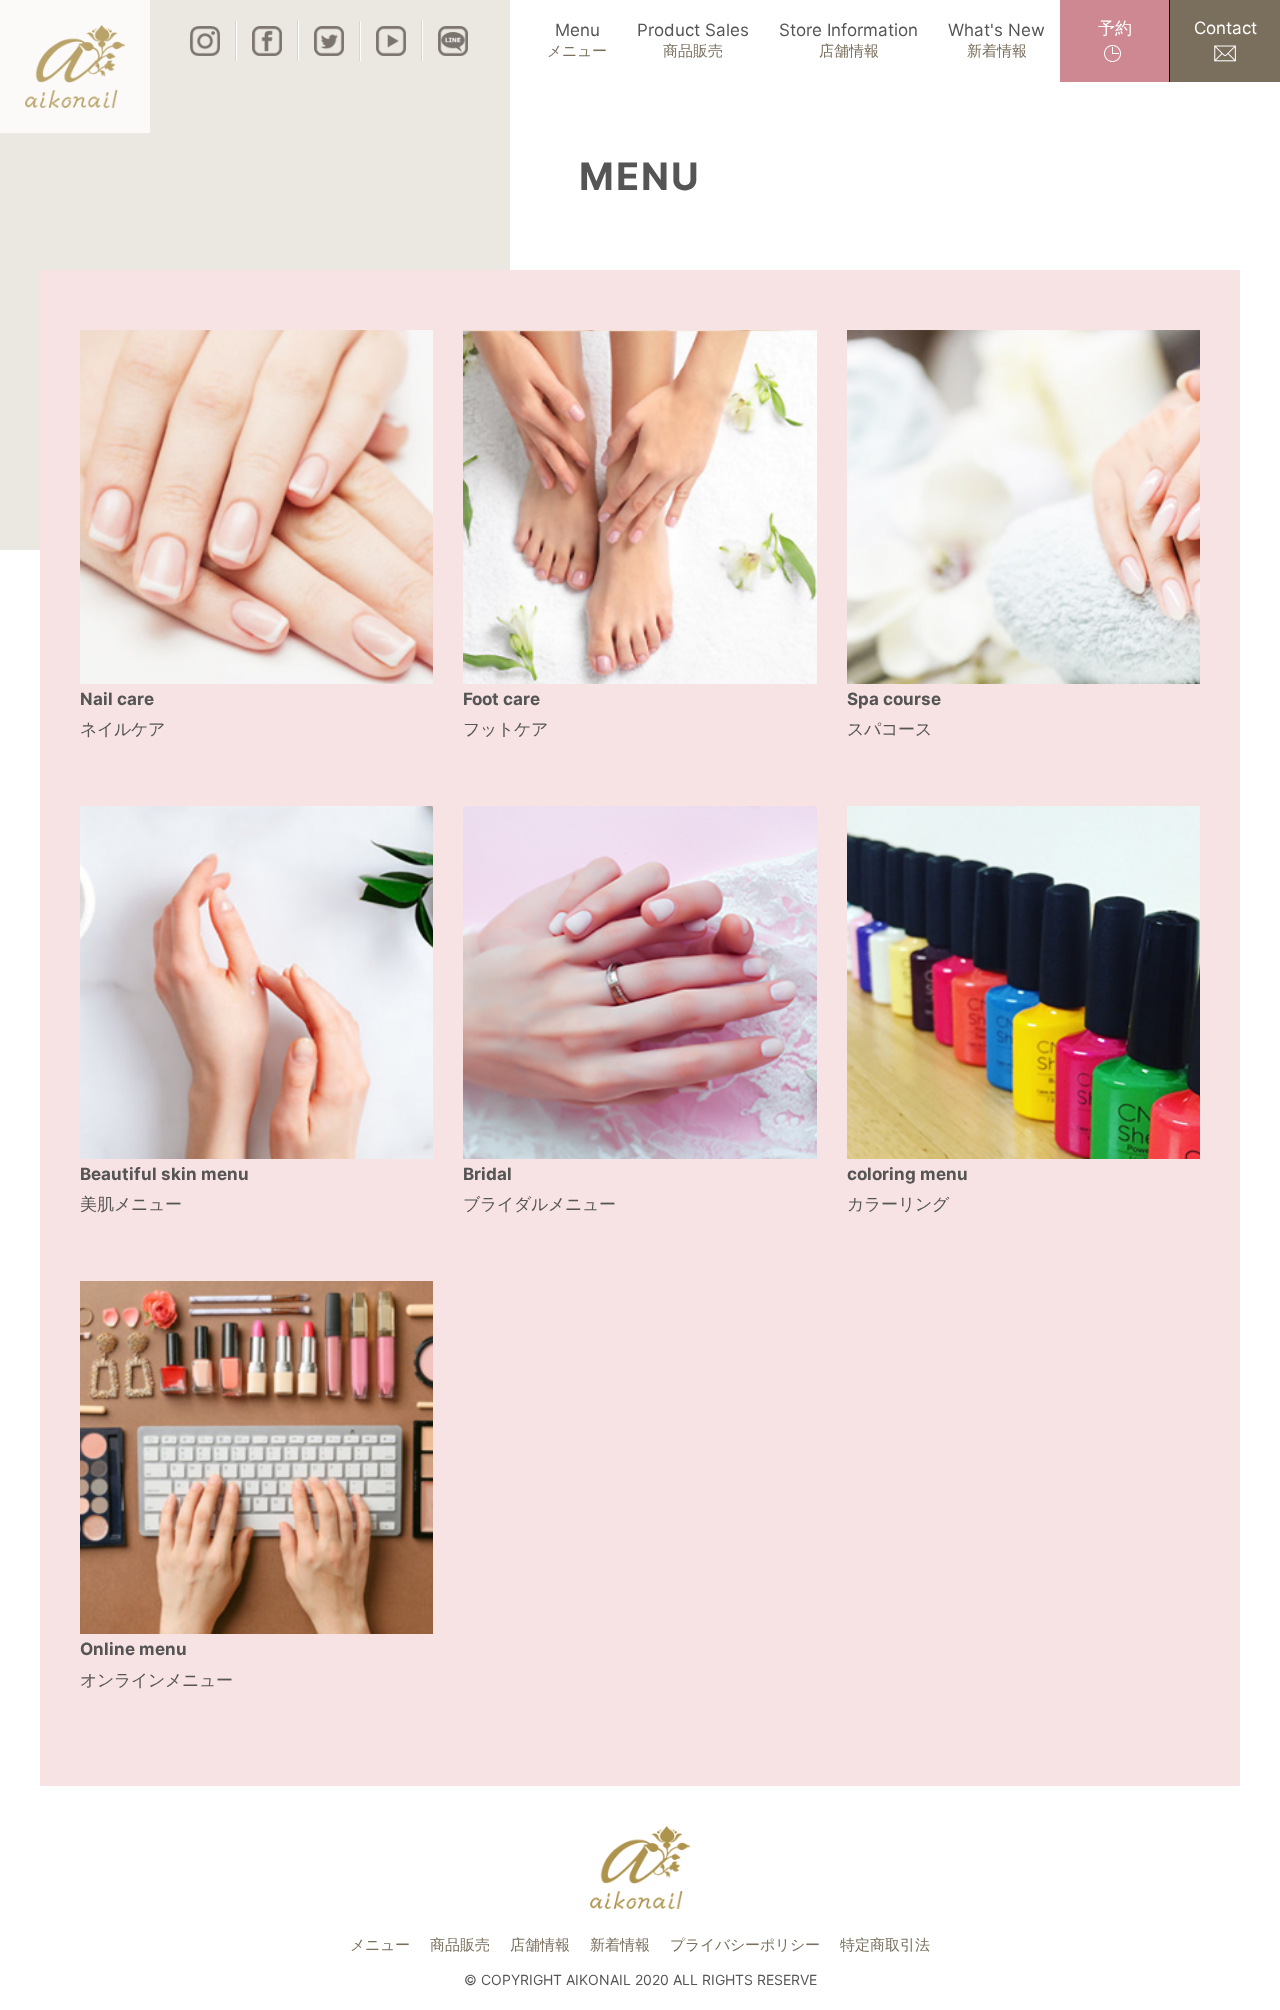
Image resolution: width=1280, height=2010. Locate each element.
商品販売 (460, 1944)
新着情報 (620, 1944)
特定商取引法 (885, 1944)
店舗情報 (540, 1944)
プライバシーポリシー (745, 1944)
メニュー (380, 1944)
